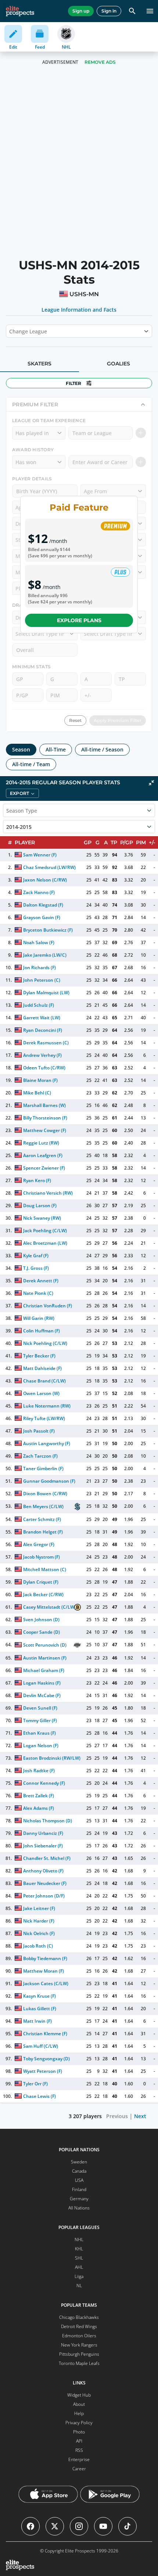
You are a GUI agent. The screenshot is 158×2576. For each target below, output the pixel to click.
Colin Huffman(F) (42, 1331)
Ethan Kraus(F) (39, 1733)
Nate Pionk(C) (38, 1293)
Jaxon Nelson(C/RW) (45, 880)
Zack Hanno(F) (39, 892)
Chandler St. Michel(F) (47, 1858)
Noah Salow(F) (39, 942)
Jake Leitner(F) (39, 1908)
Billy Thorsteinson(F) (45, 1118)
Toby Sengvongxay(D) (46, 2059)
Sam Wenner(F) (40, 855)
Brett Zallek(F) (39, 1796)
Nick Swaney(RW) (42, 1218)
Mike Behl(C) (37, 1093)
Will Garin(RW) (39, 1318)
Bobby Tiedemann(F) (45, 1958)
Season (21, 749)
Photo (79, 2432)
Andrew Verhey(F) (42, 1055)
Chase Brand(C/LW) (44, 1381)
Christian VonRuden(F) (48, 1306)
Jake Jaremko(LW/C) (45, 955)
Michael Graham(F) (44, 1670)
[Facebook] (30, 2526)
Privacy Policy (79, 2423)
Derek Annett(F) (41, 1281)
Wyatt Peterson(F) (43, 2071)
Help (79, 2413)
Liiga (79, 2276)
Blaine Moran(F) (40, 1080)
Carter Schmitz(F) (42, 1519)
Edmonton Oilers (79, 2336)
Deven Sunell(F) (40, 1708)
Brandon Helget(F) (43, 1532)
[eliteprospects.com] (20, 11)
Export (19, 793)
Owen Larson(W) (41, 1393)
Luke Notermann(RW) (47, 1406)
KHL (79, 2249)
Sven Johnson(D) (41, 1620)
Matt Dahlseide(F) (42, 1368)
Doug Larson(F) (40, 1205)
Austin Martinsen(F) (45, 1658)
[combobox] (10, 331)
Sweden (79, 2162)
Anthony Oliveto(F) (43, 1871)
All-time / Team (31, 764)
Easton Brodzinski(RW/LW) (52, 1758)
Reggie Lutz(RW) (41, 1143)
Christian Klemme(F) (45, 2034)
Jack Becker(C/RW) (43, 1594)
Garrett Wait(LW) (42, 1018)
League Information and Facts (79, 310)
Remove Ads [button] (100, 62)
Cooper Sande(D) (42, 1632)
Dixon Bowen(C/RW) (45, 1494)
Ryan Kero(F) (37, 1180)
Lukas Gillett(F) (40, 2009)
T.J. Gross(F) (36, 1268)
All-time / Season (102, 749)
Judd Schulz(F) (39, 1005)
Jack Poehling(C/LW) (45, 1231)
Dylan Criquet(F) (41, 1582)
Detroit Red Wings (79, 2326)
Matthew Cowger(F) (45, 1130)
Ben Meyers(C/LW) (43, 1506)
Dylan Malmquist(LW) (46, 993)
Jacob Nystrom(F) (42, 1557)
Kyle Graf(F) (36, 1256)
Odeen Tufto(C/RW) (44, 1068)
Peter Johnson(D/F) (44, 1896)
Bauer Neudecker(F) (45, 1883)
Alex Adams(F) (39, 1808)
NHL (79, 2239)
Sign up (81, 11)
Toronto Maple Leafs (79, 2363)
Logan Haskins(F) (42, 1683)
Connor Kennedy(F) (44, 1783)
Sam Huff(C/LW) (41, 2046)
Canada (79, 2171)
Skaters (39, 364)
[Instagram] (79, 2526)
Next (140, 2116)
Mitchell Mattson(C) (45, 1569)
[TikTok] (128, 2526)
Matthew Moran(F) (44, 1971)
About (79, 2404)
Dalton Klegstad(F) (43, 905)
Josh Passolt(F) (39, 1431)
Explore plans (79, 620)
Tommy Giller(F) (40, 1720)
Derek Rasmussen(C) (46, 1043)
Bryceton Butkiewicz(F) (48, 930)
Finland (79, 2189)
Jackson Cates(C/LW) (46, 1983)
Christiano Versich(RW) (48, 1193)
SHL (79, 2258)
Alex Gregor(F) (39, 1544)
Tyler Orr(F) (35, 2084)
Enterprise (79, 2459)
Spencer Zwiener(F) (44, 1168)
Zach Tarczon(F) (40, 1456)
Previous (117, 2116)
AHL (79, 2267)
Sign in (109, 11)
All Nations (79, 2208)
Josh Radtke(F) (39, 1771)
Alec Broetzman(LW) (45, 1243)
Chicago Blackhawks (79, 2317)
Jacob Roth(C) (38, 1946)
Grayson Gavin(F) (42, 917)
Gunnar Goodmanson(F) (49, 1481)
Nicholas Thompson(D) (48, 1821)
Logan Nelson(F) (41, 1746)
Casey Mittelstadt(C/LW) (50, 1607)
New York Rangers (79, 2345)
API (79, 2441)
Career (79, 2469)
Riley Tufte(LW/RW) (44, 1418)
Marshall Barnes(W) (44, 1105)
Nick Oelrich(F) (39, 1933)
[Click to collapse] (151, 783)
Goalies (118, 364)
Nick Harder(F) (39, 1921)
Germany (79, 2199)
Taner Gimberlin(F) (43, 1469)
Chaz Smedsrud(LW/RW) (49, 867)
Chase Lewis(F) (39, 2096)
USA (79, 2180)
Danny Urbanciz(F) (43, 1833)
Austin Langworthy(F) (47, 1443)
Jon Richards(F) (39, 968)
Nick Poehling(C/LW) (45, 1343)
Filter (73, 383)
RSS (79, 2450)
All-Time (56, 749)
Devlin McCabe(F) (42, 1695)
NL (79, 2286)
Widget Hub (79, 2395)
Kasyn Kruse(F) (39, 1996)
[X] (55, 2526)
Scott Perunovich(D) (45, 1645)
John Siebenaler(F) (43, 1846)
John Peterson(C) (42, 980)
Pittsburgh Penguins (79, 2354)
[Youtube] (103, 2526)
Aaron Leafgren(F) (43, 1155)
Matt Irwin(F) (37, 2021)
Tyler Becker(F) (39, 1356)
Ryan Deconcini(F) (43, 1030)
